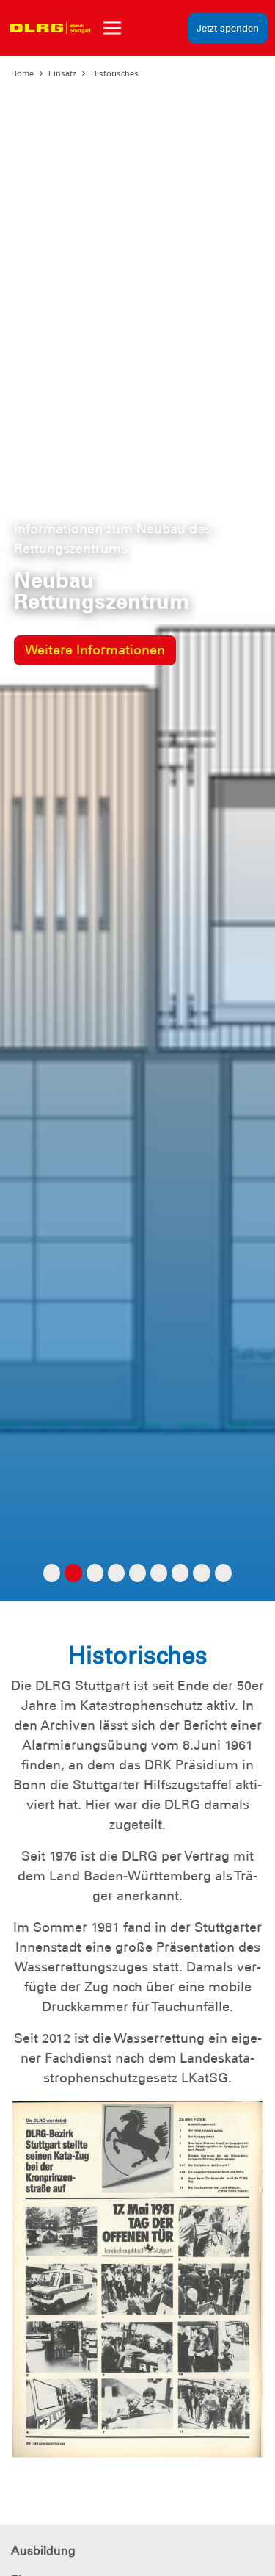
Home (22, 73)
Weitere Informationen (95, 650)
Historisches (115, 73)
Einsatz (62, 73)
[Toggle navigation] (112, 28)
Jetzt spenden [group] (228, 28)
